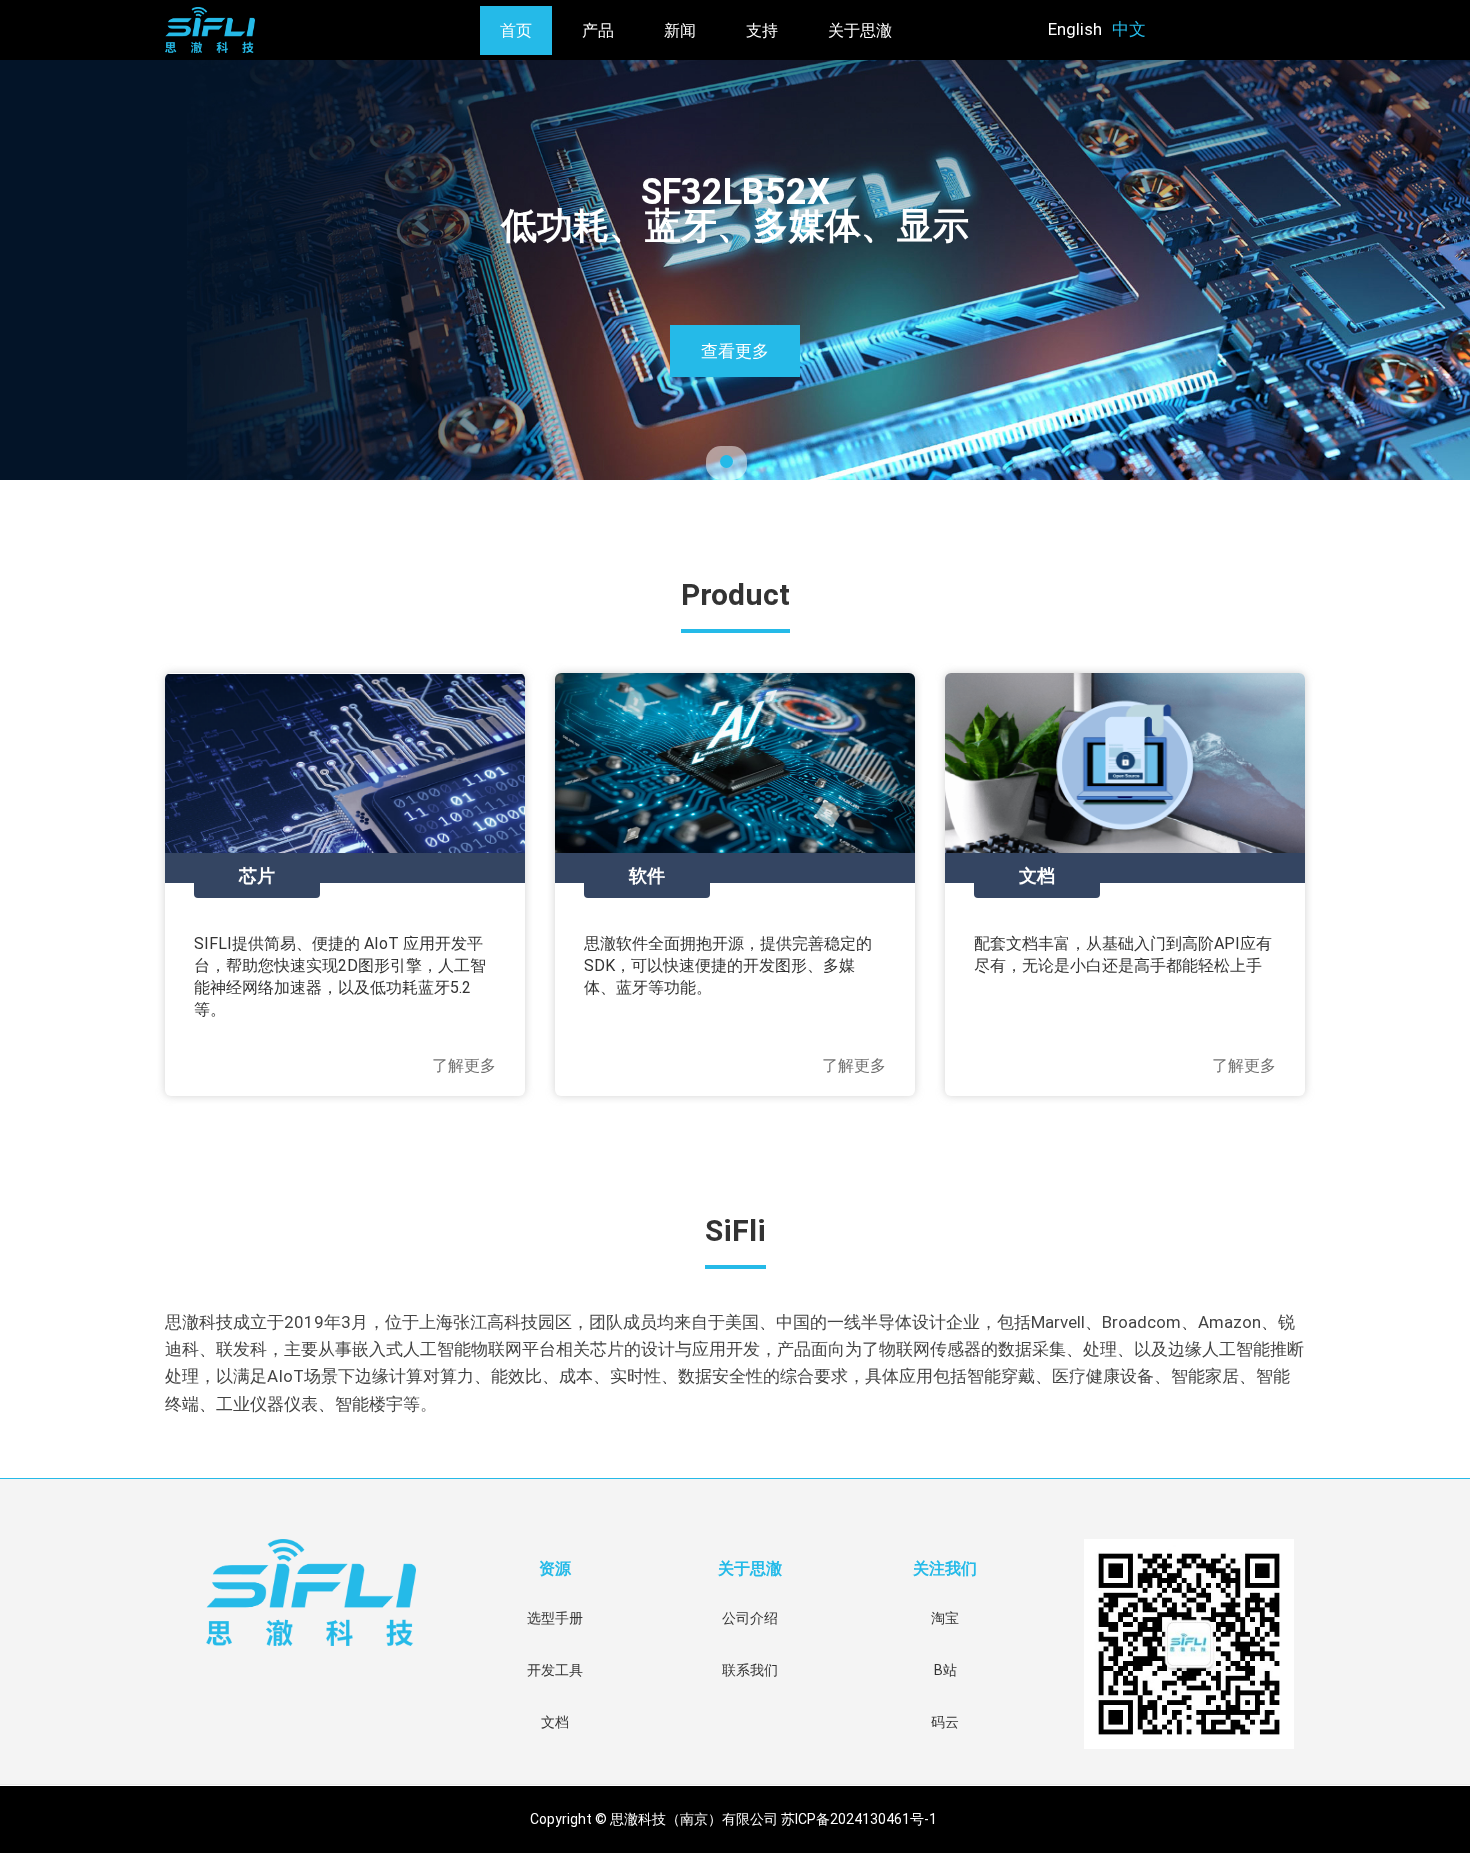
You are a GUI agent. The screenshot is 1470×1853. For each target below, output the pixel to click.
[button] (44, 273)
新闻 (680, 30)
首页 (516, 30)
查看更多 (735, 351)
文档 (555, 1722)
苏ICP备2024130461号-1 (860, 1819)
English (1075, 29)
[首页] (296, 30)
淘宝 (945, 1618)
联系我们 (750, 1670)
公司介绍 (750, 1618)
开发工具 (555, 1670)
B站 (945, 1670)
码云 (945, 1722)
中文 (1129, 29)
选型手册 (555, 1618)
